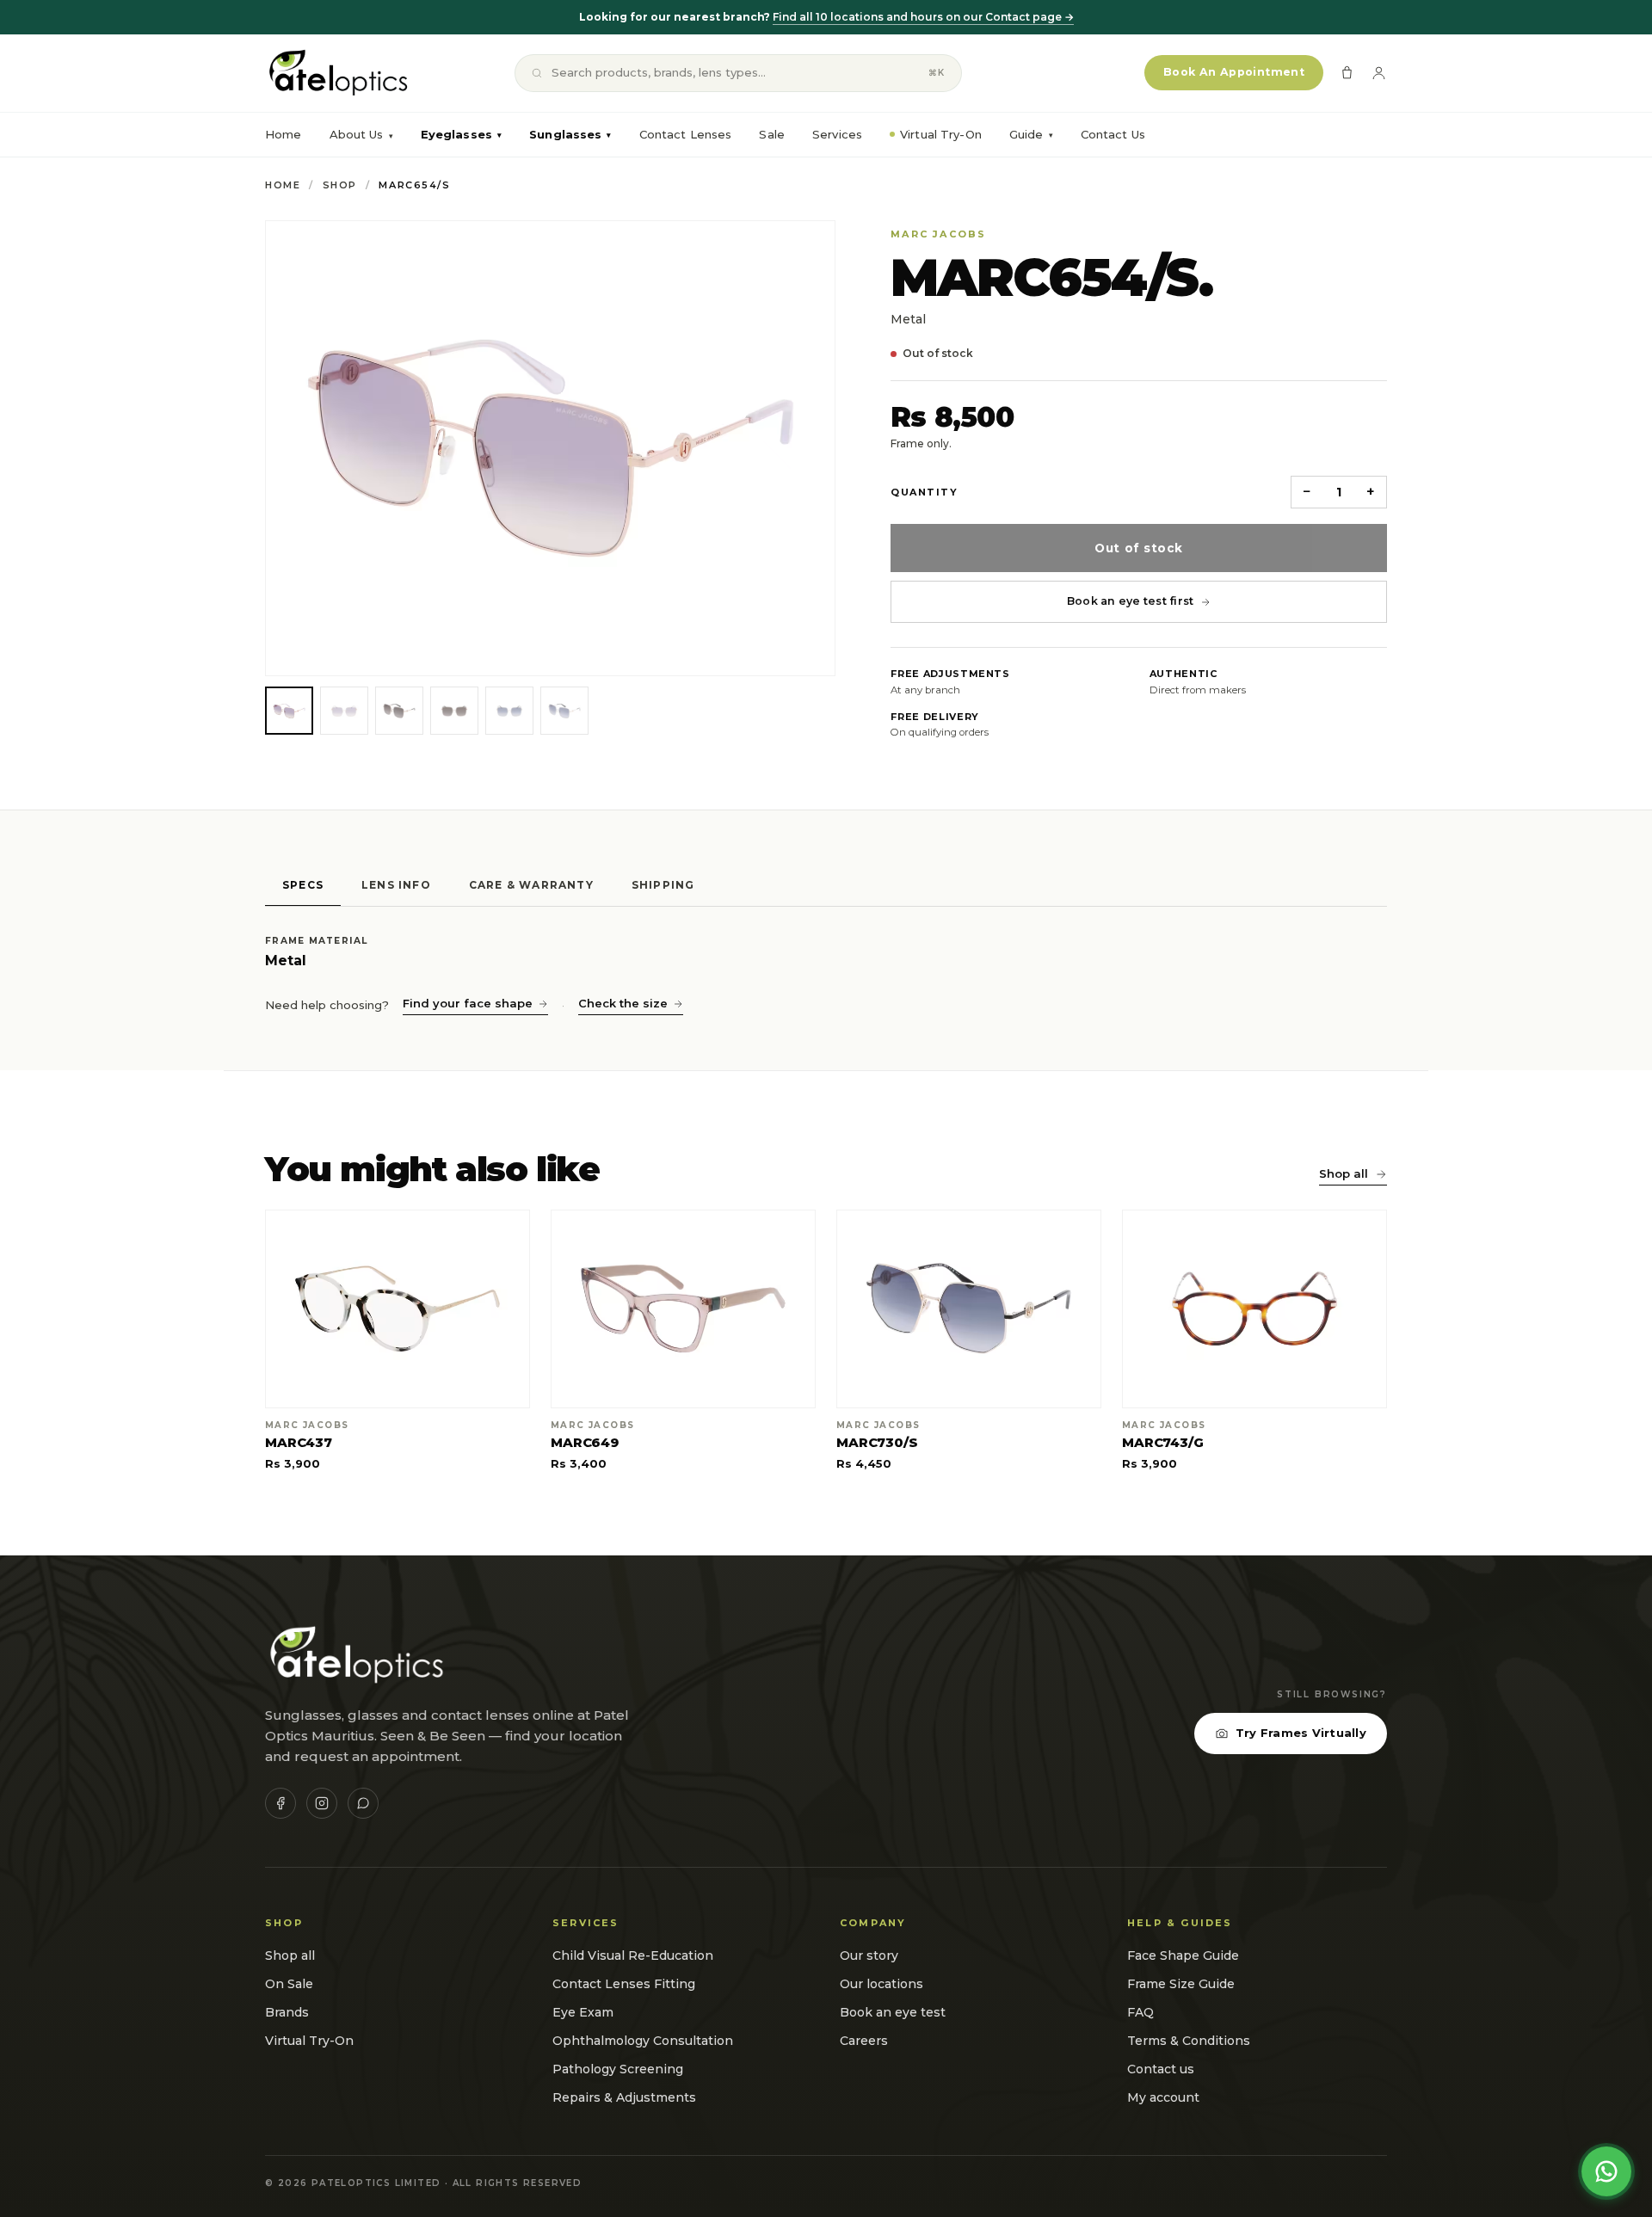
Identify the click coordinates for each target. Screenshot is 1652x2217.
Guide (1031, 134)
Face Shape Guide (1183, 1955)
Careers (864, 2041)
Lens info (396, 885)
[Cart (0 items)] (1347, 73)
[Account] (1379, 73)
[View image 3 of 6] (399, 711)
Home (284, 134)
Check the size (623, 1003)
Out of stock (1138, 548)
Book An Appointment (1234, 72)
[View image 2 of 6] (344, 711)
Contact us (1161, 2069)
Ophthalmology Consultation (643, 2041)
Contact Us (1113, 134)
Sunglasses (570, 134)
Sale (772, 134)
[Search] (537, 73)
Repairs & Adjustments (624, 2097)
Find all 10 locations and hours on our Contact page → (923, 17)
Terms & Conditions (1189, 2041)
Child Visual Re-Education (633, 1955)
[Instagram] (322, 1803)
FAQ (1140, 2012)
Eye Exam (583, 2012)
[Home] (337, 73)
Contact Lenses (686, 134)
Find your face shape (468, 1003)
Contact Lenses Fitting (624, 1984)
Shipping (663, 885)
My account (1163, 2097)
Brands (287, 2012)
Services (837, 134)
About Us (357, 134)
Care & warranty (531, 885)
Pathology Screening (618, 2069)
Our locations (881, 1984)
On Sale (289, 1984)
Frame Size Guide (1181, 1984)
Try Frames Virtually (1301, 1733)
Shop (340, 185)
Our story (869, 1955)
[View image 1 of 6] (289, 711)
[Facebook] (280, 1803)
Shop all (1344, 1173)
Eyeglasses (461, 134)
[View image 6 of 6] (564, 711)
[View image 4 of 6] (454, 711)
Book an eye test (893, 2012)
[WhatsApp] (363, 1803)
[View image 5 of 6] (509, 711)
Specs (303, 885)
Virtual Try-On (941, 134)
